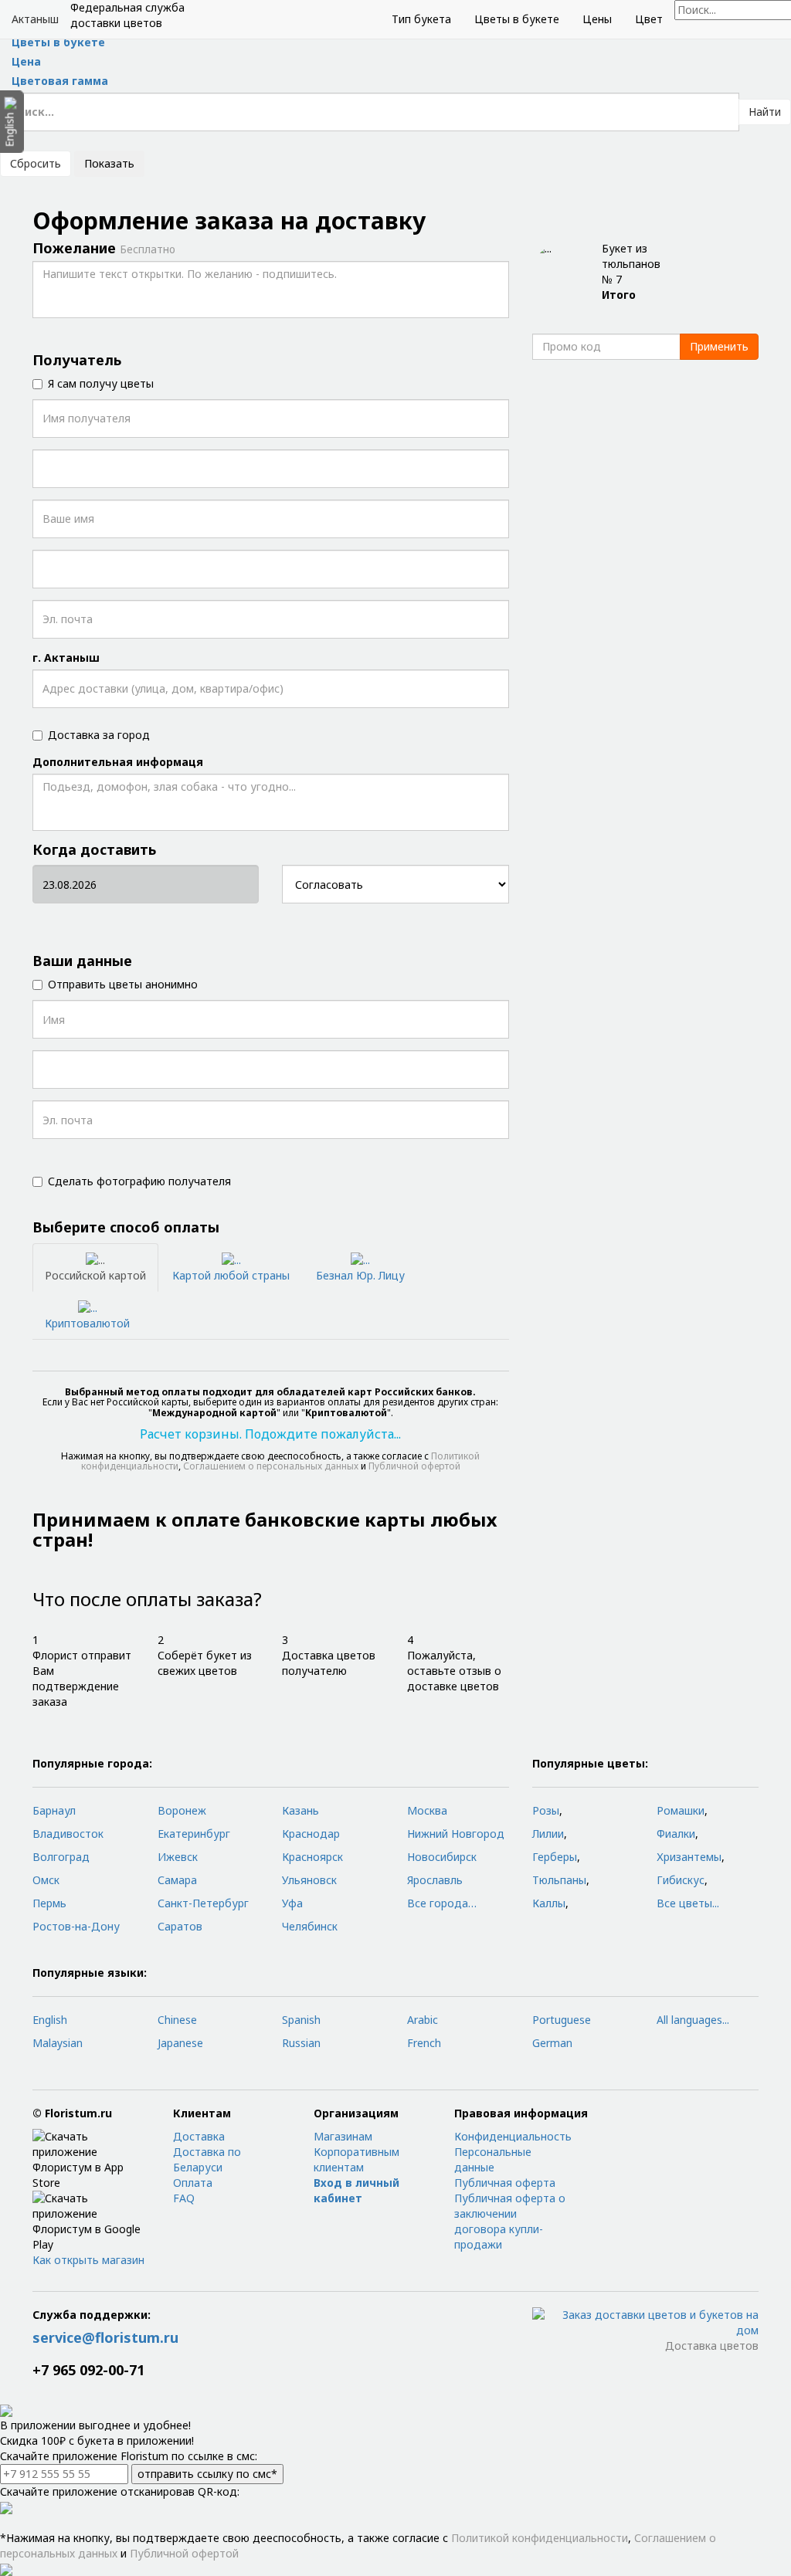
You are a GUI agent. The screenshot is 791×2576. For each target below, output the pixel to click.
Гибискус (681, 1880)
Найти (765, 112)
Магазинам (343, 2136)
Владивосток (68, 1834)
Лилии (548, 1834)
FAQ (184, 2198)
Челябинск (310, 1926)
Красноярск (312, 1857)
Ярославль (435, 1880)
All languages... (693, 2020)
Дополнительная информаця (118, 762)
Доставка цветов (712, 2346)
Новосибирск (442, 1857)
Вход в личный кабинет (356, 2190)
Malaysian (58, 2043)
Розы (546, 1810)
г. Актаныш (66, 658)
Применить (719, 346)
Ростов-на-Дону (76, 1926)
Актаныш (35, 19)
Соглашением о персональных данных (271, 1466)
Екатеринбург (194, 1834)
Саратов (180, 1926)
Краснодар (311, 1834)
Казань (300, 1810)
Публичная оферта (505, 2183)
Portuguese (562, 2020)
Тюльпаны (559, 1880)
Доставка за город (99, 735)
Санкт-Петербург (203, 1903)
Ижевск (178, 1857)
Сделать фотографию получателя (139, 1181)
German (552, 2043)
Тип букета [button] (421, 19)
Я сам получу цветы (101, 383)
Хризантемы (689, 1857)
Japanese (180, 2043)
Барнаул (54, 1810)
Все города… (442, 1903)
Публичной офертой (414, 1466)
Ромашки (681, 1810)
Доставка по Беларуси (207, 2159)
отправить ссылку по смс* (207, 2474)
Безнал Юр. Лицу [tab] (360, 1275)
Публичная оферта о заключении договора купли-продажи (510, 2221)
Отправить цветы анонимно (123, 984)
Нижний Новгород (456, 1834)
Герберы (555, 1857)
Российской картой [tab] (95, 1275)
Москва (427, 1810)
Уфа (292, 1903)
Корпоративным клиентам (356, 2159)
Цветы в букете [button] (517, 19)
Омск (46, 1880)
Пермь (49, 1903)
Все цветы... (688, 1903)
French (424, 2043)
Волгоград (61, 1857)
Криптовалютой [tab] (87, 1323)
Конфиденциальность (513, 2136)
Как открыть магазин (88, 2260)
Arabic (423, 2020)
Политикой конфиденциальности (540, 2538)
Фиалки (676, 1834)
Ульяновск (309, 1880)
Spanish (301, 2020)
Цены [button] (597, 19)
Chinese (177, 2020)
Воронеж (182, 1810)
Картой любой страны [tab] (231, 1275)
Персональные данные (493, 2159)
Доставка (199, 2136)
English (50, 2020)
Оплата (193, 2183)
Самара (177, 1880)
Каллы (549, 1903)
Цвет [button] (649, 19)
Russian (301, 2043)
